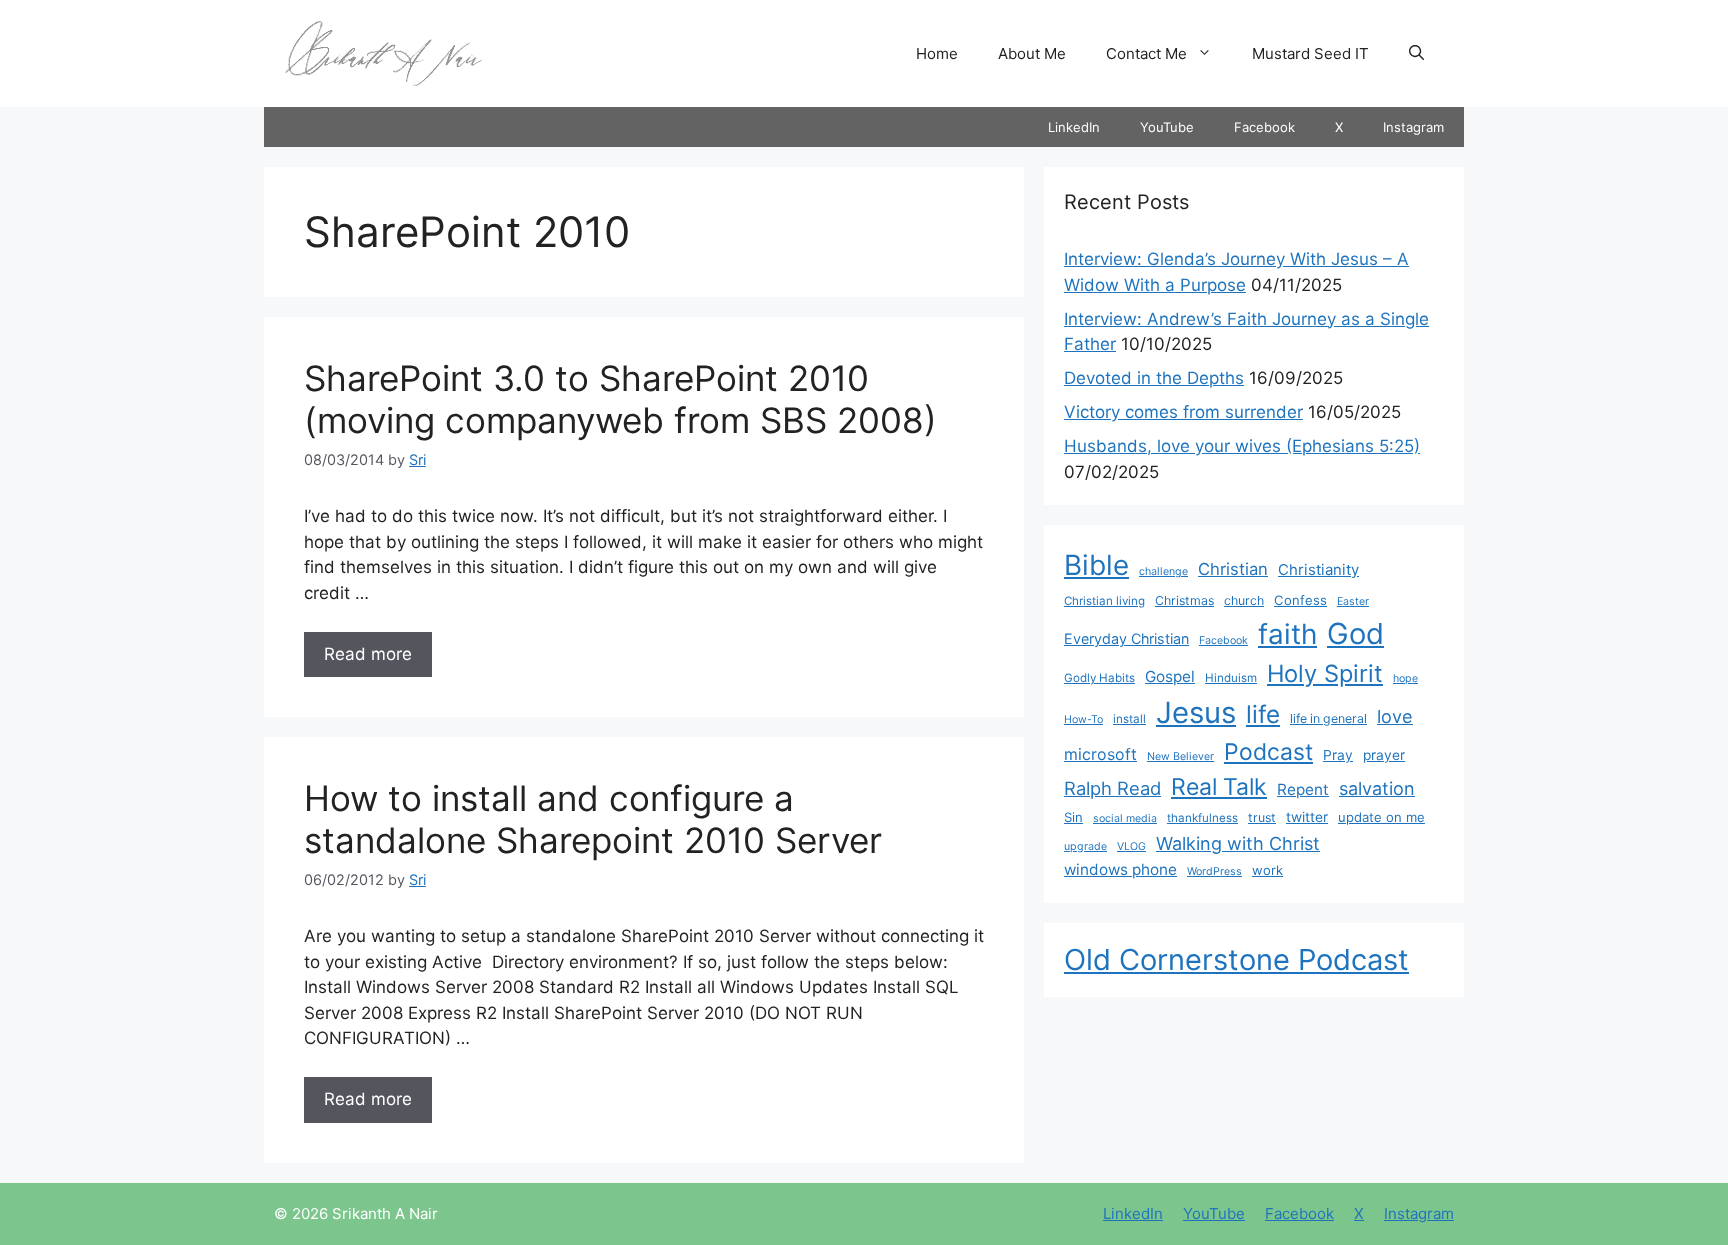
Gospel (1170, 676)
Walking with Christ (1238, 843)
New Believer (1180, 756)
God (1355, 633)
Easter (1353, 601)
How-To (1083, 719)
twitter (1307, 817)
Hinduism (1231, 678)
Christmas (1184, 600)
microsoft (1100, 754)
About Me (1032, 53)
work (1267, 870)
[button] (1416, 54)
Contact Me (1146, 53)
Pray (1338, 755)
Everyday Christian (1126, 638)
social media (1125, 818)
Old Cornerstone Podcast (1236, 959)
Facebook (1264, 127)
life (1263, 714)
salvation (1377, 788)
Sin (1073, 817)
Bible (1096, 565)
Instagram (1413, 127)
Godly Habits (1099, 678)
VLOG (1131, 846)
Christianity (1318, 570)
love (1395, 716)
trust (1262, 817)
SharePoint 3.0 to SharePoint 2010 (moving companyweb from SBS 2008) (620, 399)
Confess (1300, 600)
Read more (368, 654)
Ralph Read (1112, 788)
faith (1287, 634)
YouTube (1167, 127)
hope (1405, 678)
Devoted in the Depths (1154, 378)
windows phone (1120, 869)
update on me (1381, 817)
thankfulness (1202, 818)
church (1244, 600)
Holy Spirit (1325, 673)
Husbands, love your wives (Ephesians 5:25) (1242, 446)
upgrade (1085, 846)
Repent (1303, 789)
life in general (1328, 718)
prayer (1384, 755)
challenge (1163, 571)
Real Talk (1219, 787)
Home (937, 53)
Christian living (1104, 601)
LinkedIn (1074, 127)
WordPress (1214, 871)
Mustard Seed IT (1310, 53)
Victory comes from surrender (1183, 412)
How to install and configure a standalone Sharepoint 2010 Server (593, 819)
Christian (1233, 569)
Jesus (1196, 712)
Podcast (1268, 752)
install (1129, 719)
